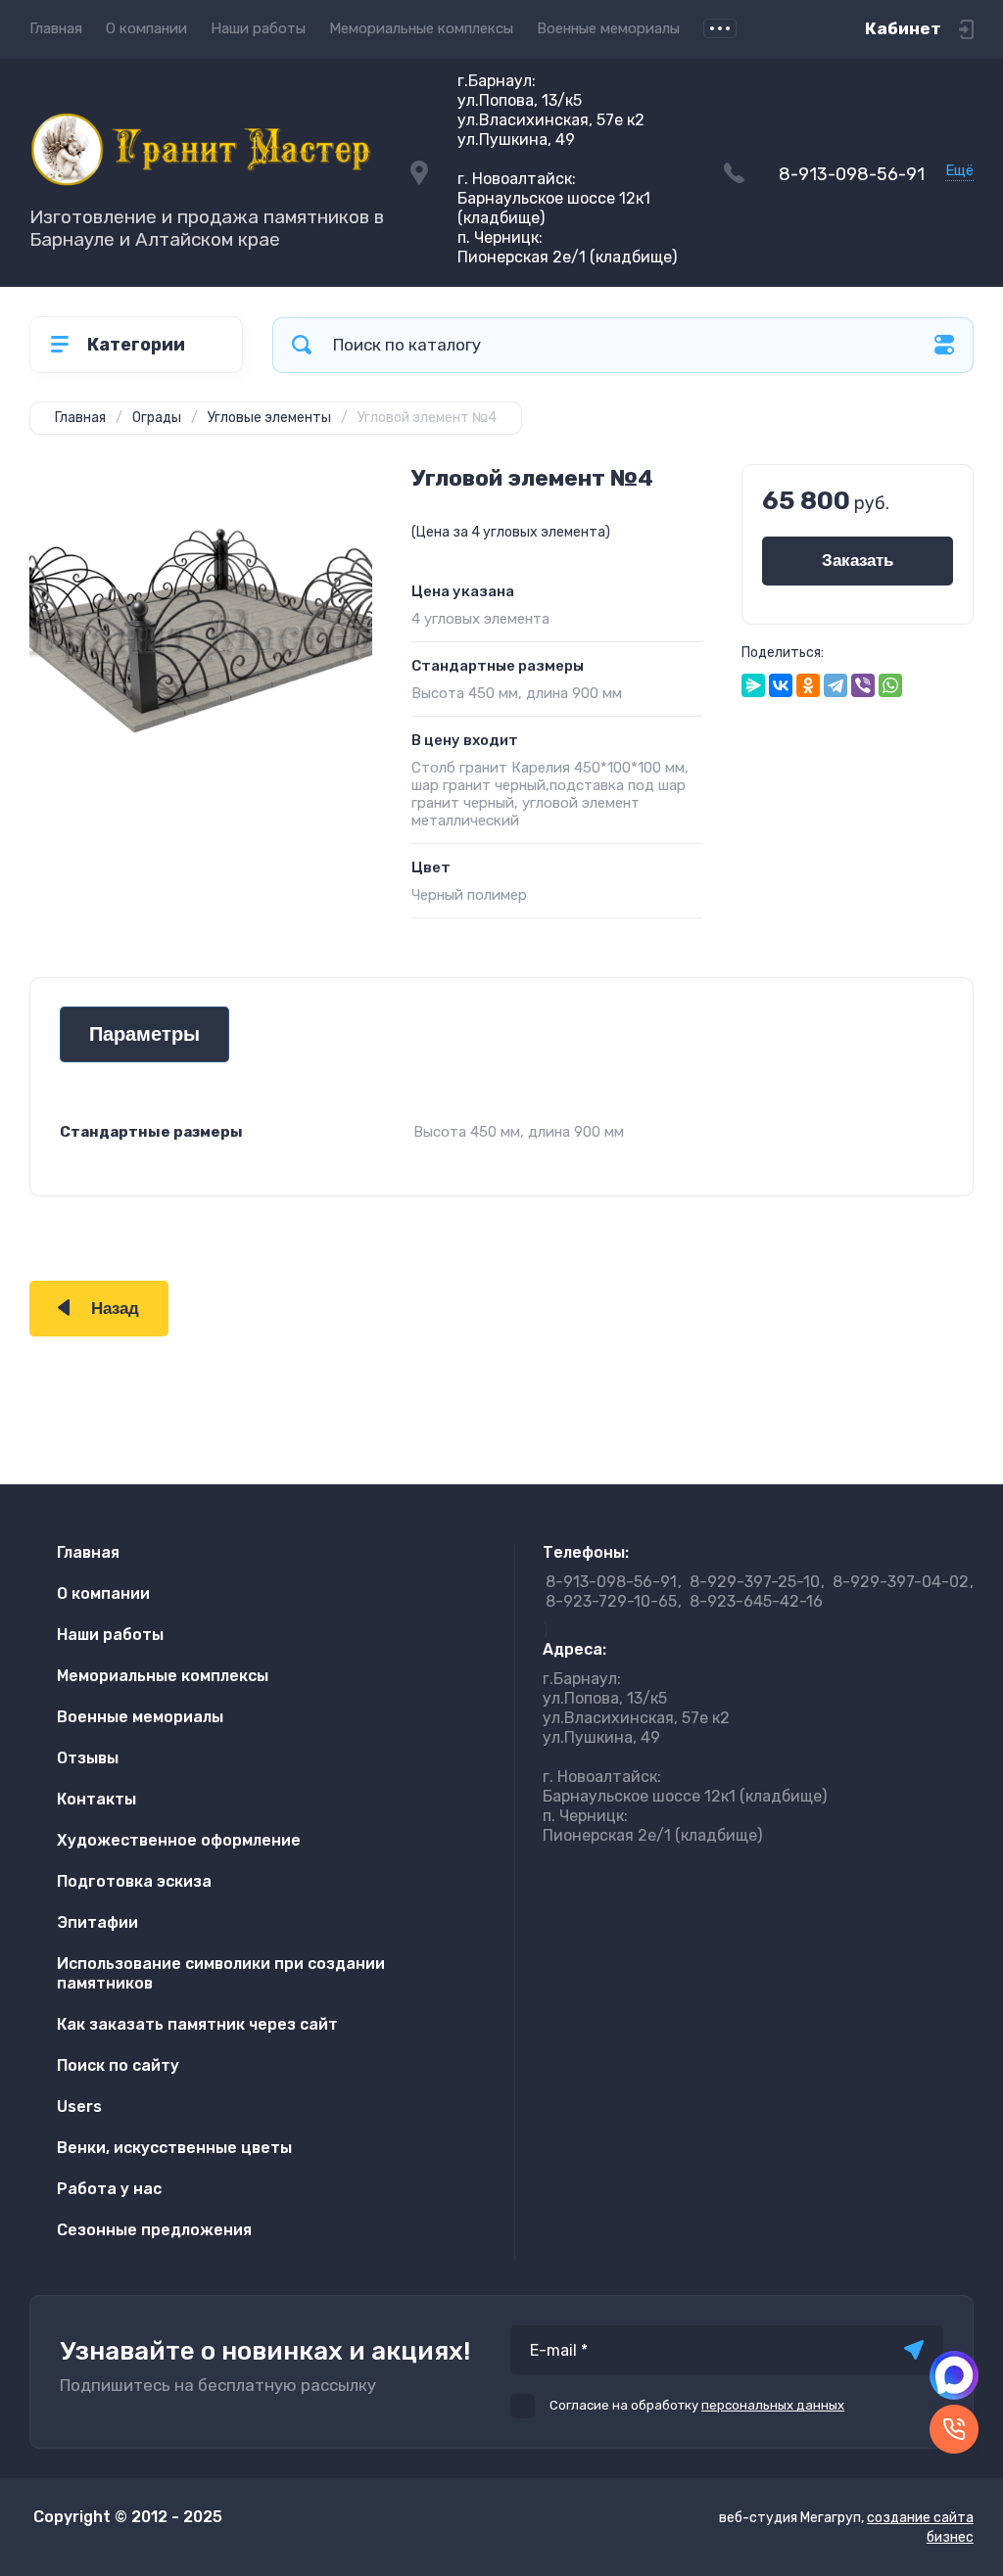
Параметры (144, 1034)
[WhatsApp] (890, 685)
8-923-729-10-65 (611, 1601)
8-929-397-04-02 (901, 1582)
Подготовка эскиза (134, 1881)
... (720, 28)
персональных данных (773, 2405)
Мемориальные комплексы (421, 28)
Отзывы (88, 1758)
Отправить (914, 2350)
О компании (146, 28)
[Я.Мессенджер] (753, 685)
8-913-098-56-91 (852, 174)
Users (79, 2107)
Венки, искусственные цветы (174, 2148)
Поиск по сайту (118, 2065)
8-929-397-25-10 (755, 1582)
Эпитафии (97, 1922)
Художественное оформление (179, 1840)
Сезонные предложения (154, 2230)
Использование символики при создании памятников (221, 1973)
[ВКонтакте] (781, 685)
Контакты (96, 1799)
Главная (56, 28)
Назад (115, 1309)
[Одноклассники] (808, 685)
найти (302, 345)
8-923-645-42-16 (756, 1601)
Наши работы (258, 28)
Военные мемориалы (608, 28)
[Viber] (863, 685)
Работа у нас (109, 2189)
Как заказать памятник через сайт (197, 2024)
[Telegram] (836, 685)
